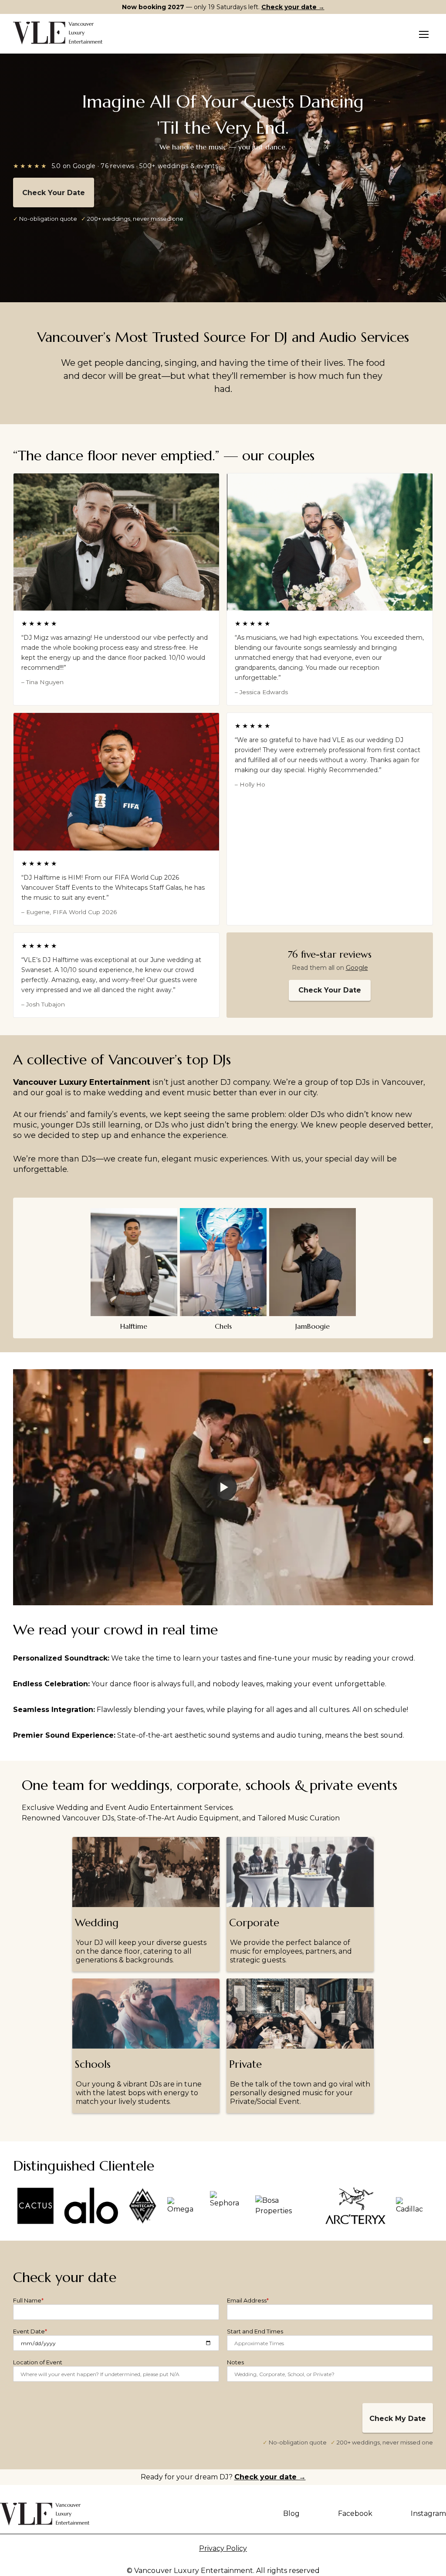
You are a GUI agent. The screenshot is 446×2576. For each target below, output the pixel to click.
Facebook (355, 2514)
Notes (235, 2362)
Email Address (248, 2300)
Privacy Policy (223, 2548)
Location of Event (38, 2362)
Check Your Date (54, 193)
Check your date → (293, 7)
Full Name (28, 2300)
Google (357, 968)
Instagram (428, 2514)
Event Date (30, 2331)
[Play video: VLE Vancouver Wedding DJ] (223, 1487)
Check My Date (398, 2419)
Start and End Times (255, 2331)
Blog (291, 2514)
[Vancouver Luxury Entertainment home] (58, 33)
